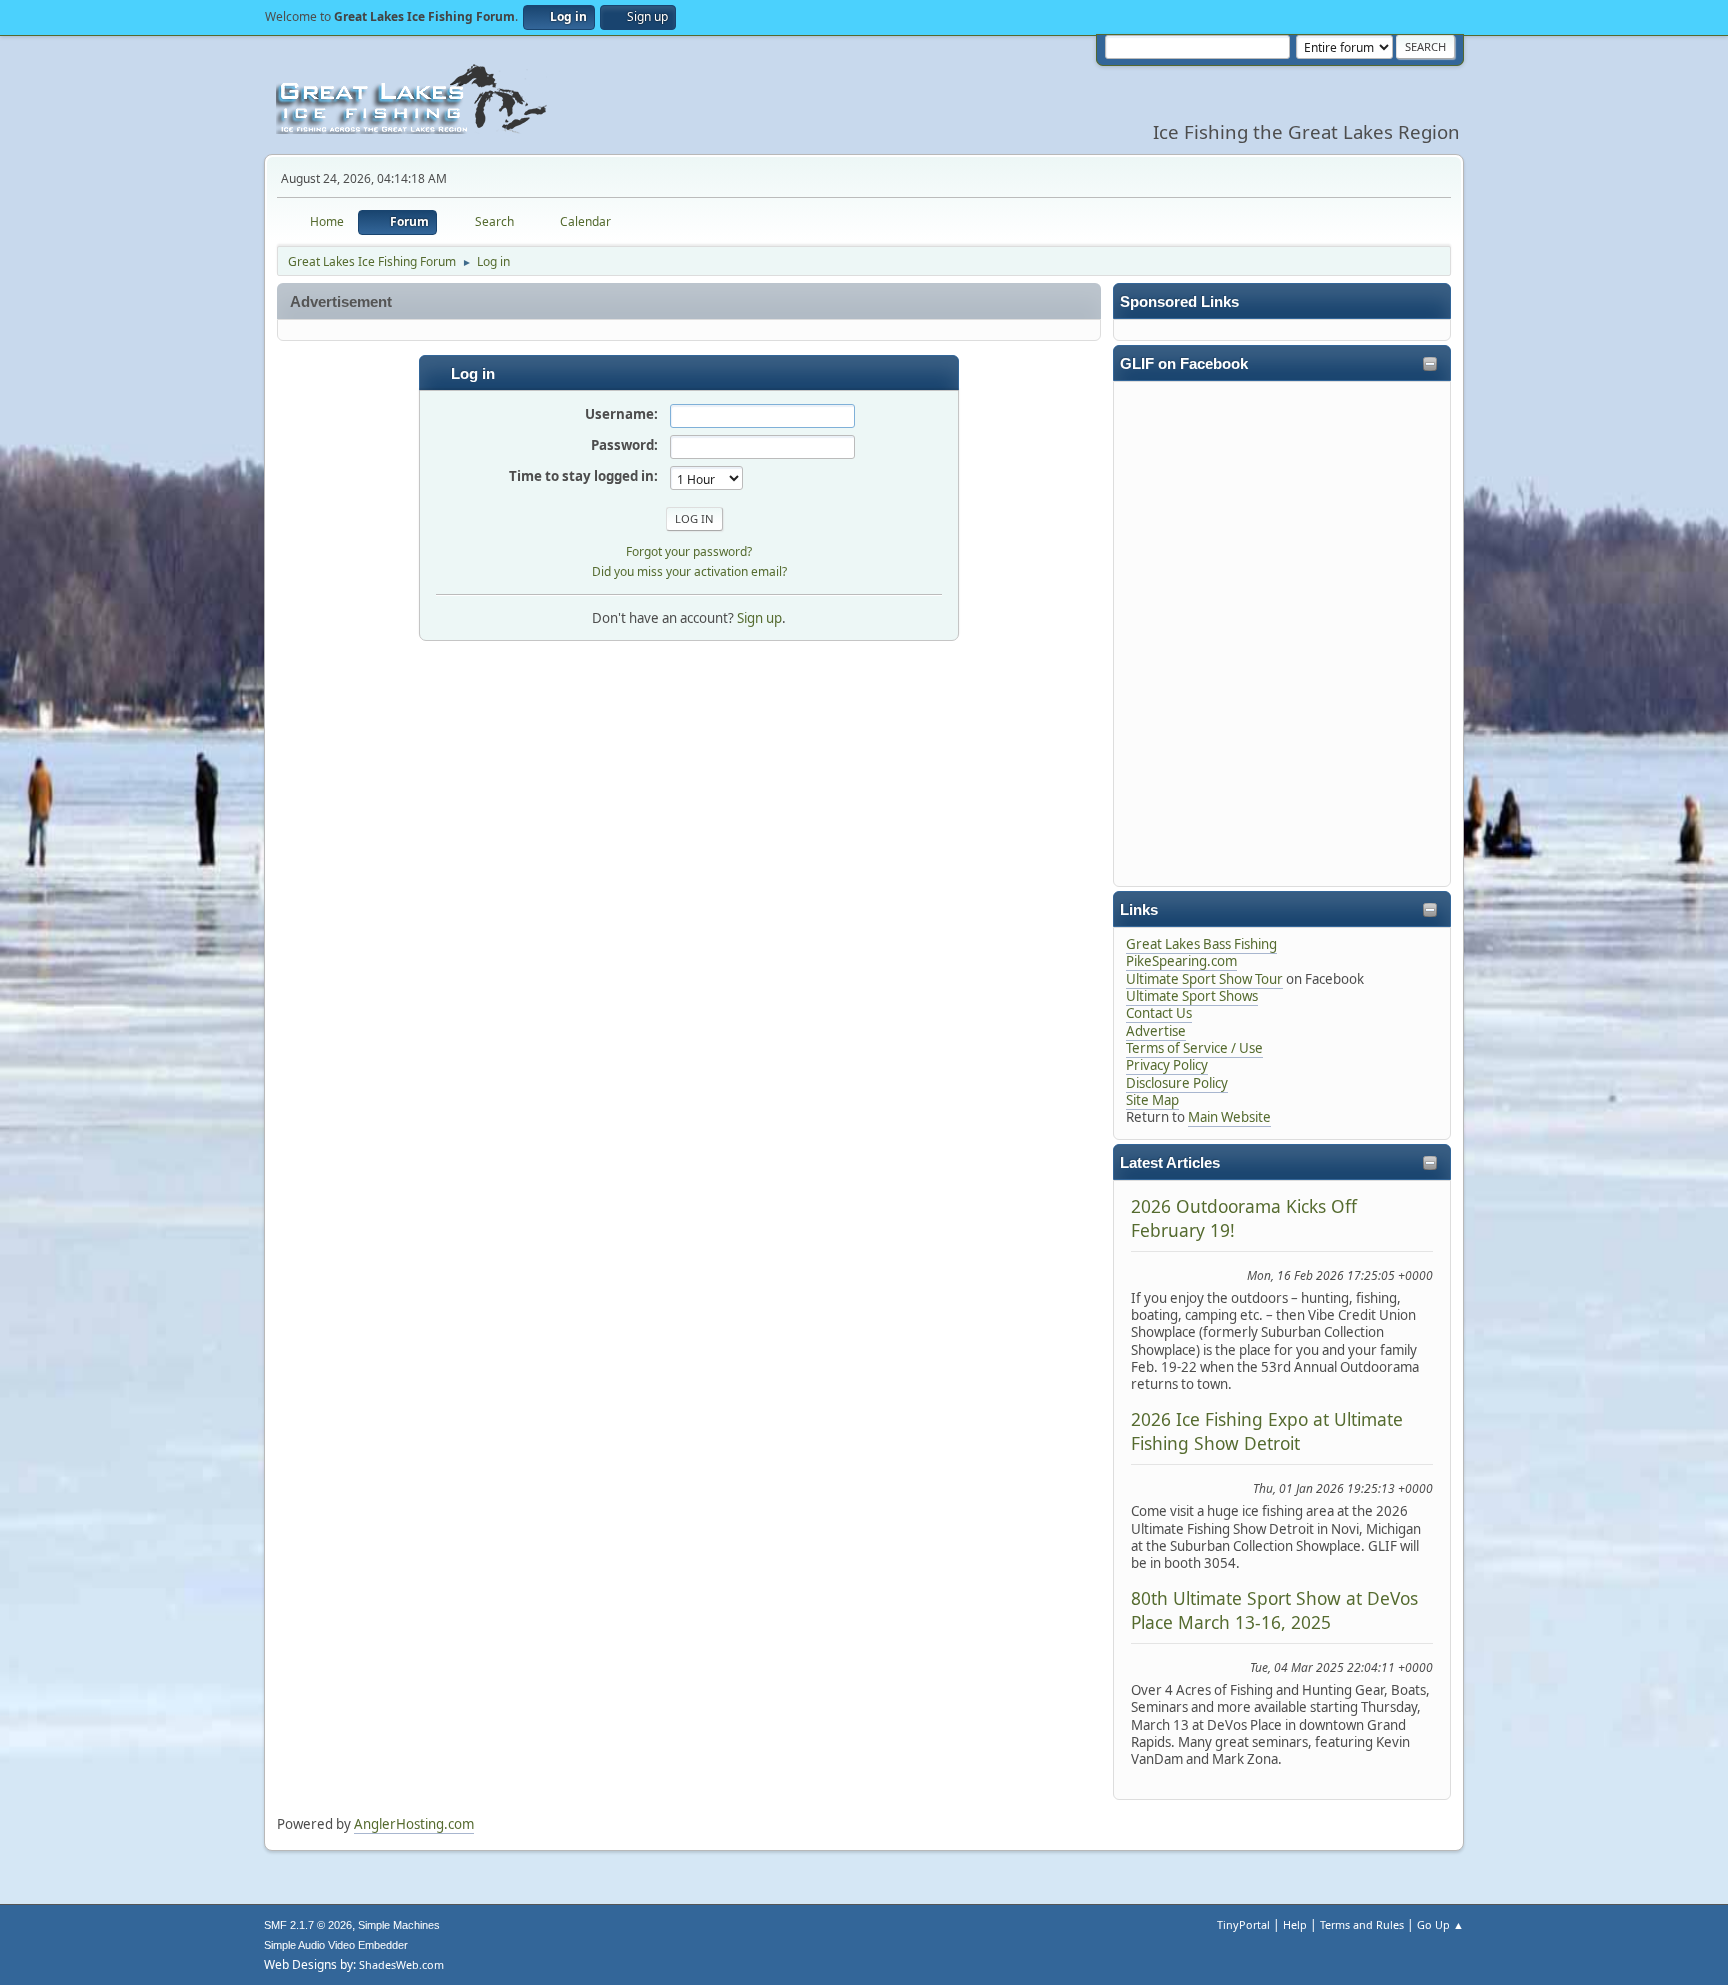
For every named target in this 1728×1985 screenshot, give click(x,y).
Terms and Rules (1362, 1924)
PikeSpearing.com (1181, 961)
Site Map (1152, 1100)
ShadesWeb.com (401, 1964)
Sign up (759, 618)
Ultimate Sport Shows (1192, 996)
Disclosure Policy (1177, 1083)
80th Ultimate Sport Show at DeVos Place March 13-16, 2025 (1274, 1610)
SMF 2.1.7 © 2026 (308, 1925)
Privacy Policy (1167, 1065)
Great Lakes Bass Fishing (1201, 944)
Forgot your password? (689, 551)
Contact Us (1159, 1013)
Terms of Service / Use (1194, 1048)
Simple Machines (399, 1925)
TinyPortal (1243, 1924)
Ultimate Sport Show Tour (1204, 979)
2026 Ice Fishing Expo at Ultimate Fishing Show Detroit (1267, 1431)
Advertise (1156, 1031)
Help (1295, 1924)
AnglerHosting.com (414, 1824)
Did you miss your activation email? (689, 571)
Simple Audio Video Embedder (336, 1945)
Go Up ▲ (1440, 1924)
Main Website (1229, 1117)
